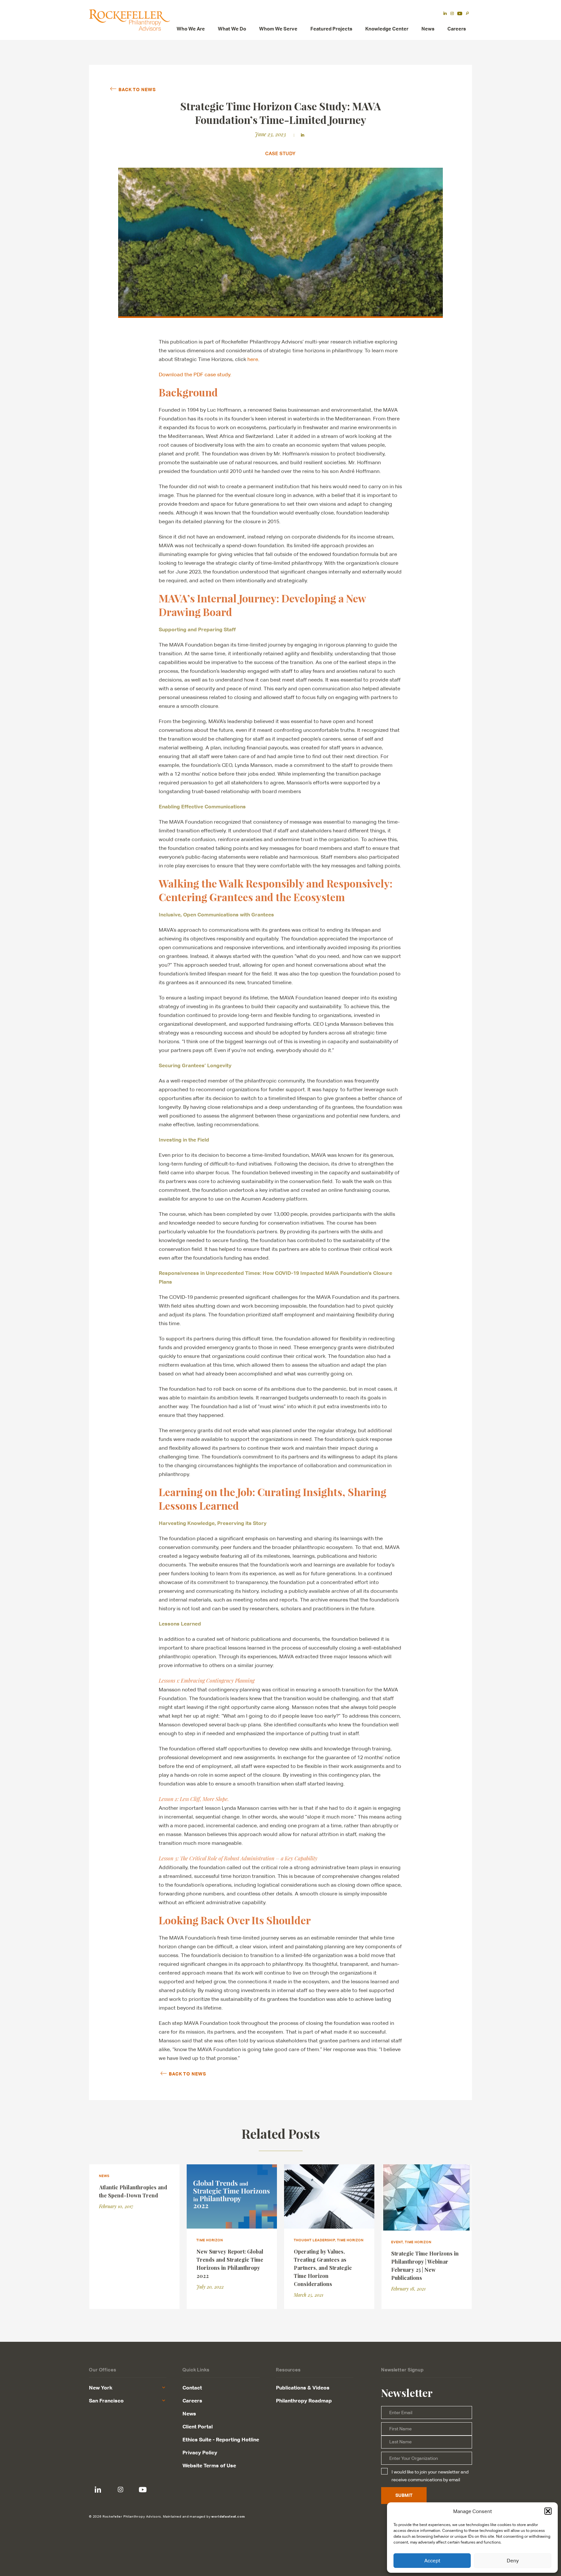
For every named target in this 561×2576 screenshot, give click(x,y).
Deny (513, 2561)
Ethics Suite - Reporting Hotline (221, 2439)
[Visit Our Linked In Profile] (98, 2490)
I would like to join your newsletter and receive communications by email (430, 2476)
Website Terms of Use (209, 2465)
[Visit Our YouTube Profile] (143, 2490)
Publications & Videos (303, 2388)
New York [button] (101, 2388)
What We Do (232, 29)
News (428, 29)
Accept (432, 2561)
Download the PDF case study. (195, 375)
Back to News (137, 89)
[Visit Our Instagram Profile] (120, 2490)
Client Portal (198, 2426)
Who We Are (191, 29)
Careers (457, 29)
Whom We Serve (278, 29)
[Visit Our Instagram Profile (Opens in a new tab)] (452, 14)
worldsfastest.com (228, 2516)
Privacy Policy (200, 2452)
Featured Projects (331, 29)
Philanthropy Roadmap (304, 2401)
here (253, 359)
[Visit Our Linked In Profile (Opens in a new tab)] (445, 14)
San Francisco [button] (106, 2401)
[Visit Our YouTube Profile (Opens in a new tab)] (460, 14)
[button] (548, 2511)
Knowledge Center (387, 29)
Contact (192, 2388)
